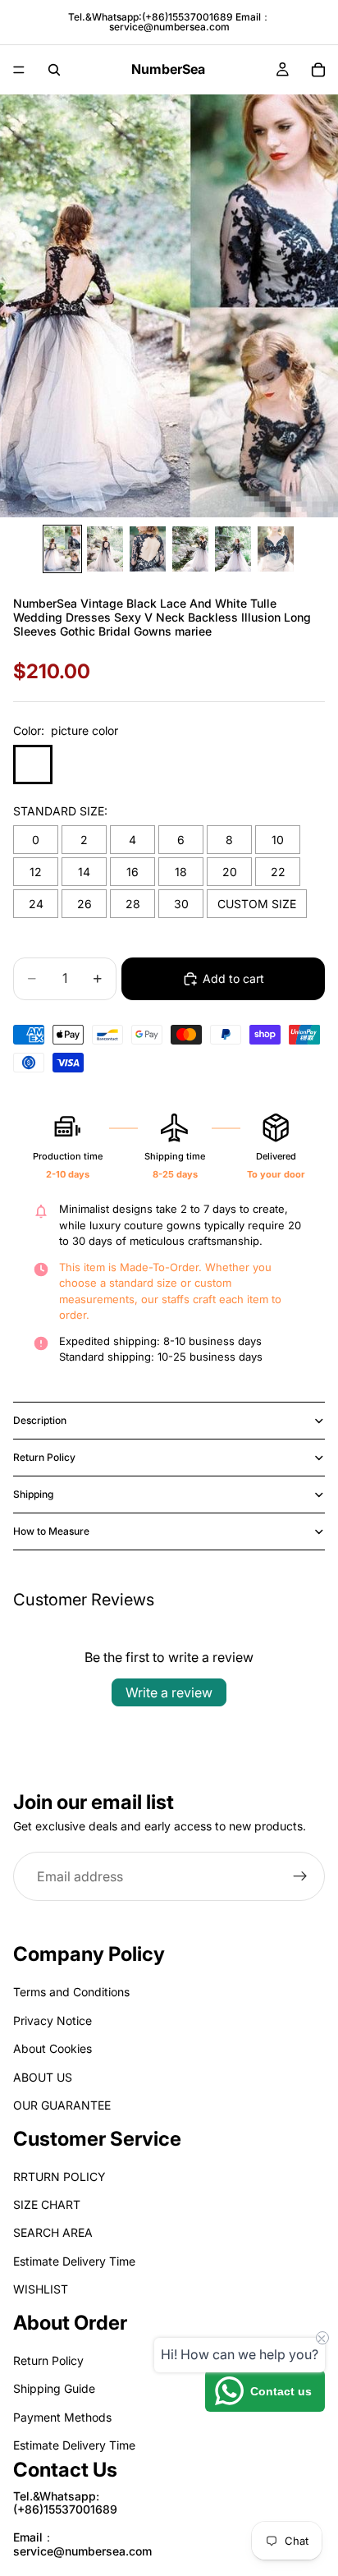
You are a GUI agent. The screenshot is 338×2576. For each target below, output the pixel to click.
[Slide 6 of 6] (276, 549)
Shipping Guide (54, 2389)
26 (84, 904)
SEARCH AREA (53, 2233)
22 (278, 872)
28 (133, 904)
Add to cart (233, 978)
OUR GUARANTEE (62, 2105)
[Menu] (19, 70)
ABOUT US (43, 2077)
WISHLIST (41, 2290)
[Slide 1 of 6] (62, 549)
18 (181, 872)
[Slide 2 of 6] (105, 549)
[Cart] (318, 70)
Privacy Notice (53, 2020)
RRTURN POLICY (59, 2177)
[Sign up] (300, 1876)
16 (132, 872)
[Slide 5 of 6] (233, 549)
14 (84, 872)
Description (40, 1420)
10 (278, 840)
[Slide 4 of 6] (190, 549)
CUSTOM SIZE (257, 904)
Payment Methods (62, 2417)
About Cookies (53, 2049)
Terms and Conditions (71, 1993)
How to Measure (51, 1531)
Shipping (33, 1494)
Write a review (169, 1692)
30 (181, 904)
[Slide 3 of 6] (148, 549)
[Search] (54, 70)
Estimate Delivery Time (74, 2261)
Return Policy (44, 1457)
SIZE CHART (47, 2205)
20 (230, 872)
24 (36, 904)
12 (36, 872)
